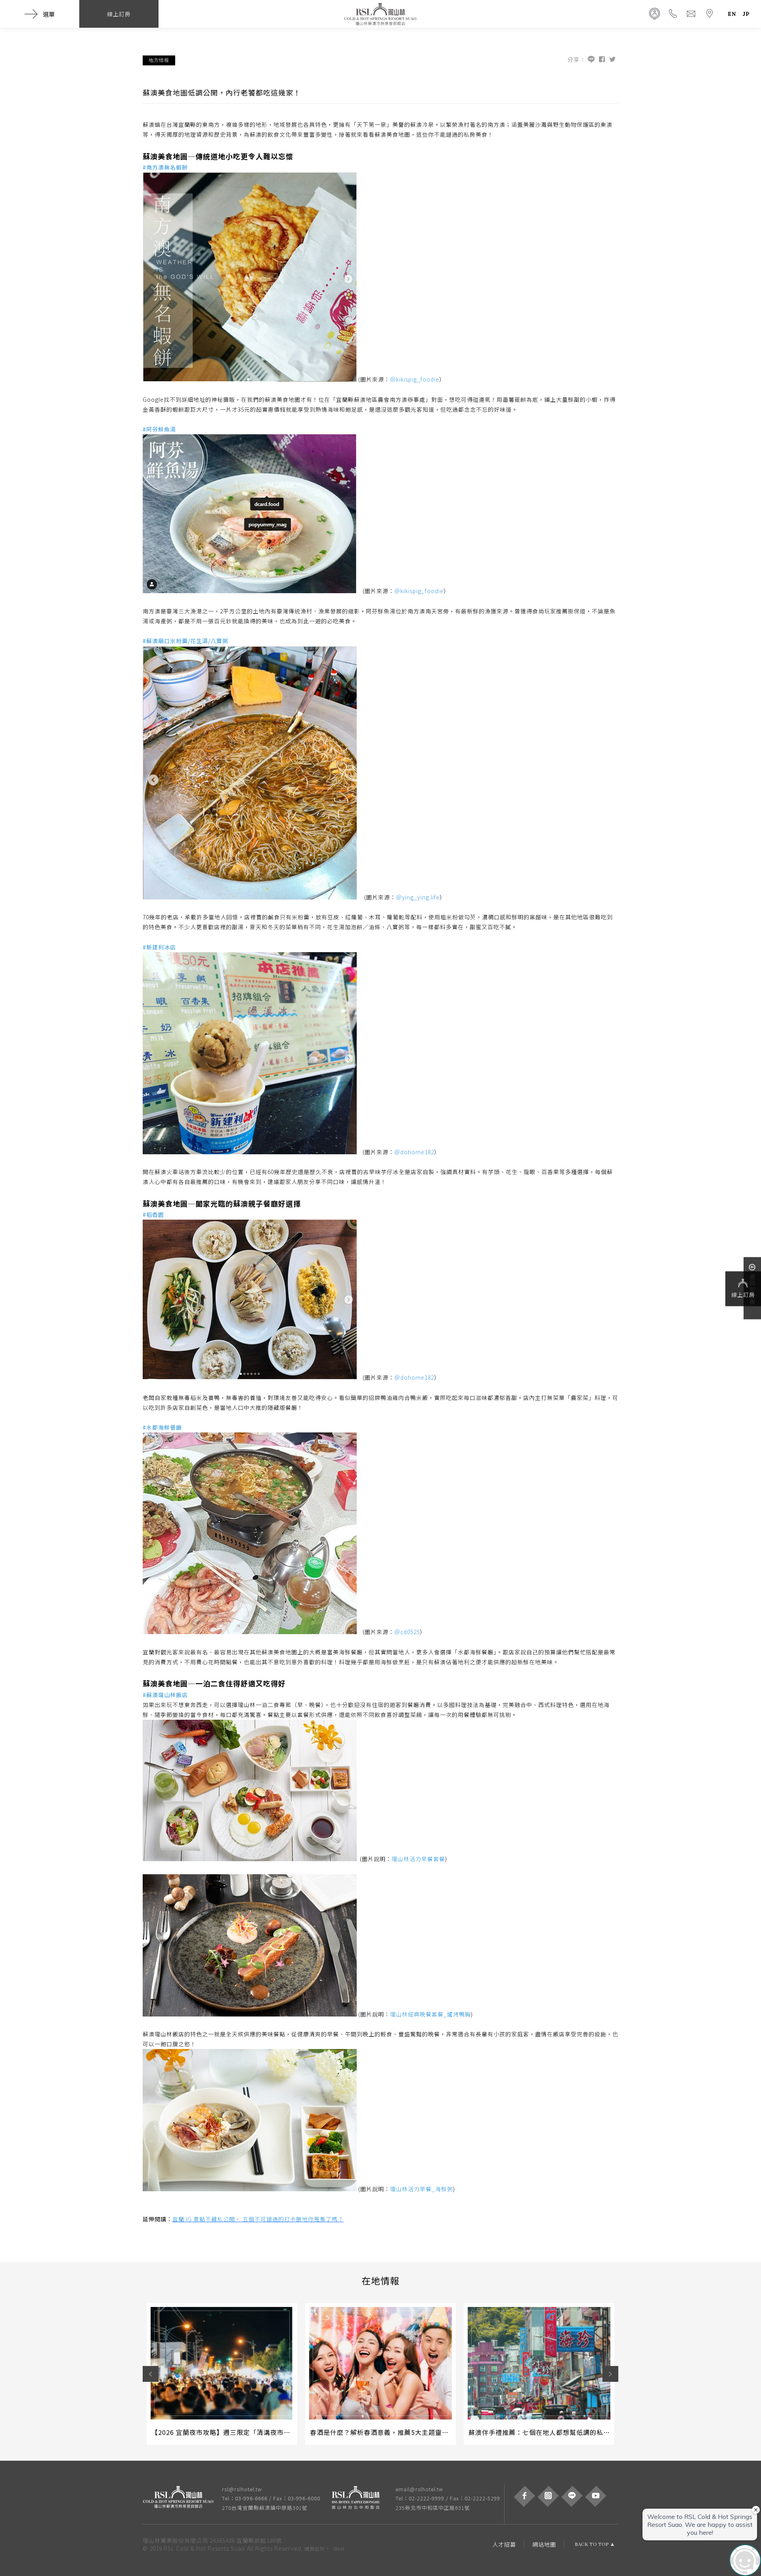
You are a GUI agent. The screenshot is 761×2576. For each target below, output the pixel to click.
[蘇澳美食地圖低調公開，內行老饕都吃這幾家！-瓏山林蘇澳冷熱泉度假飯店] (613, 60)
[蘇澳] (182, 2498)
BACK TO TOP (592, 2544)
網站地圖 (544, 2544)
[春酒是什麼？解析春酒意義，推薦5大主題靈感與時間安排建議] (222, 2363)
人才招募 (504, 2544)
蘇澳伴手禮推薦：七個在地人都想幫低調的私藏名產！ (391, 2432)
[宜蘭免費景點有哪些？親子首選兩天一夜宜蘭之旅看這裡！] (539, 2363)
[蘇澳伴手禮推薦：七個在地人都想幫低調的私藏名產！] (380, 2363)
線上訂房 (743, 1295)
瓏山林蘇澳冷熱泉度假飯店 (380, 14)
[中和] (360, 2498)
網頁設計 (315, 2548)
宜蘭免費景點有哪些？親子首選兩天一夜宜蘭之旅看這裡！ (556, 2432)
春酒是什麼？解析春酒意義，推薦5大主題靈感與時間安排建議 (244, 2432)
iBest (339, 2548)
